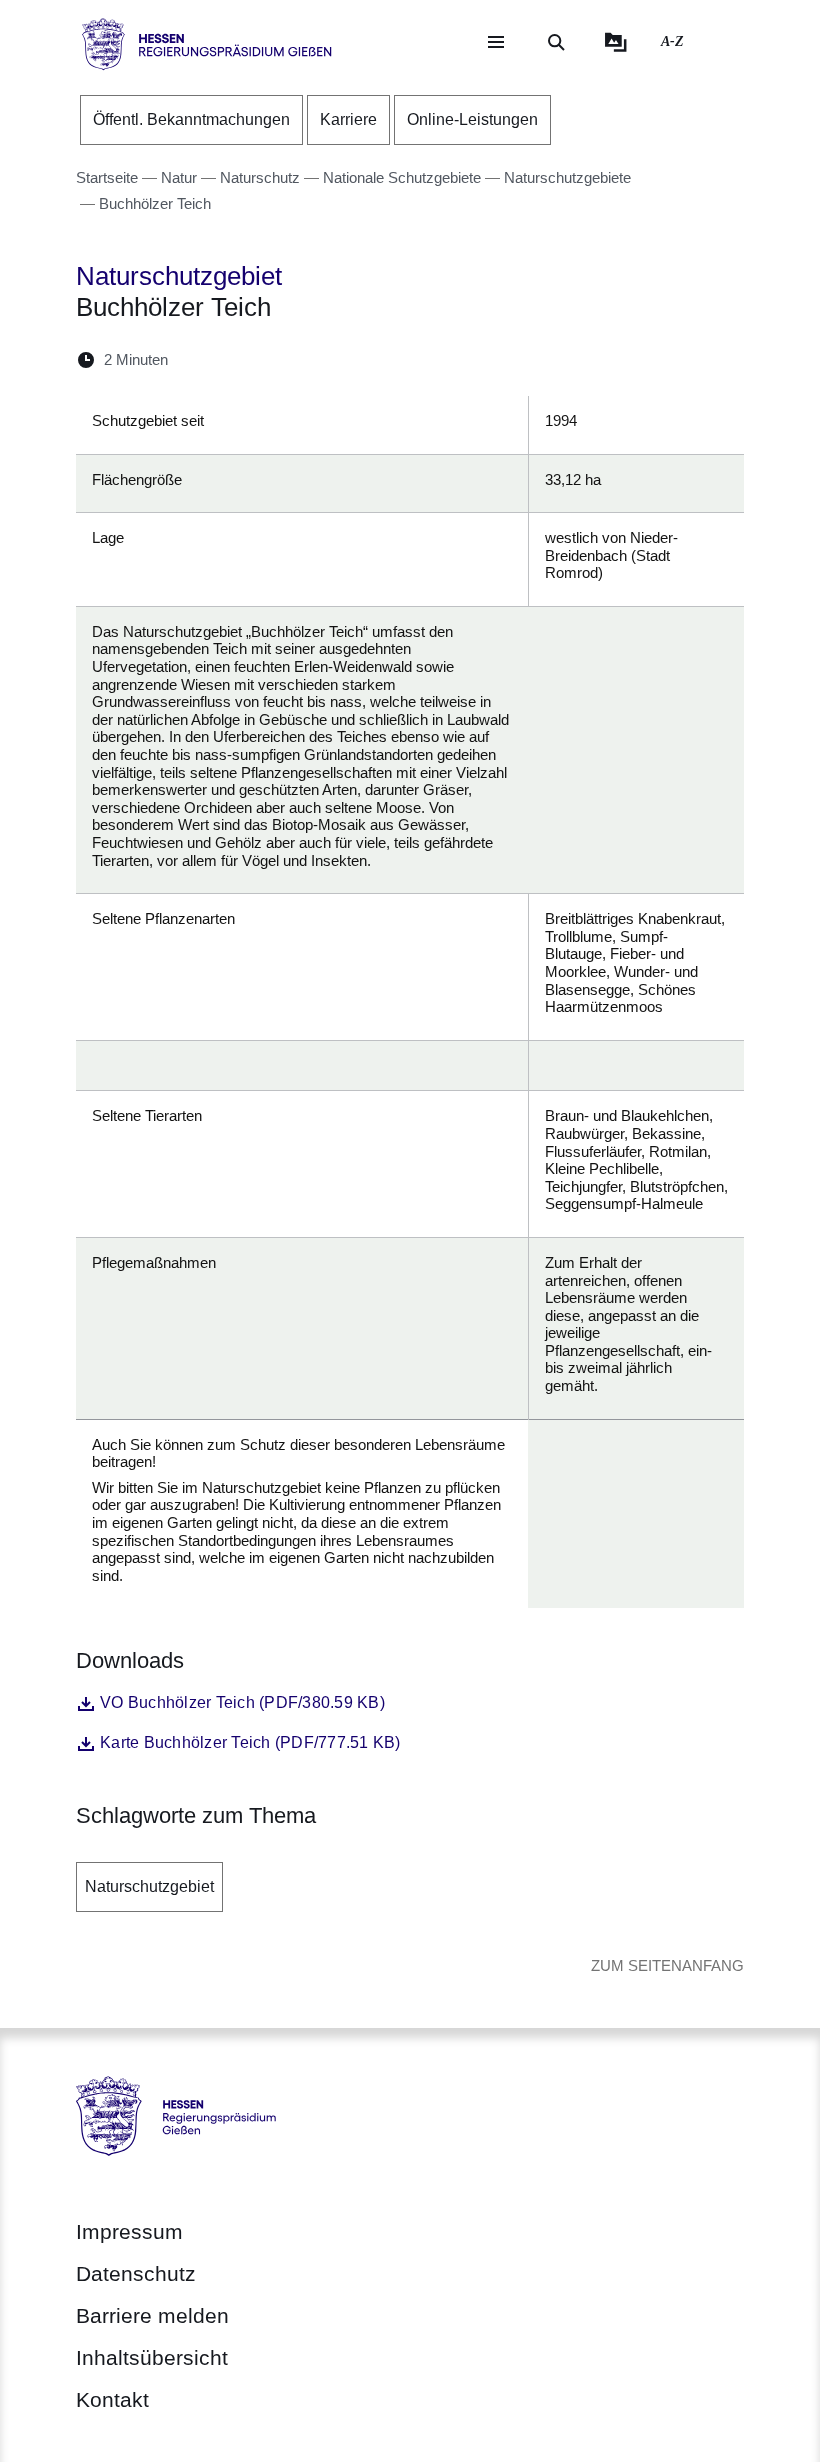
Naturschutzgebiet (149, 1886)
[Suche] (556, 42)
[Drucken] (355, 359)
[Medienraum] (616, 42)
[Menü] (496, 42)
